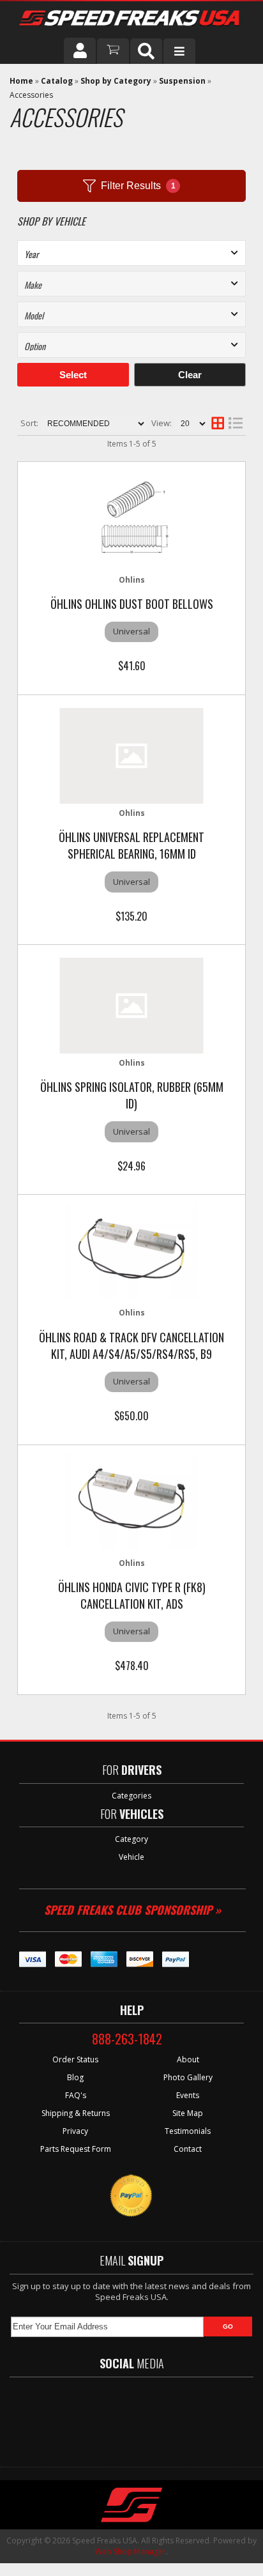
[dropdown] (179, 51)
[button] (146, 51)
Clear (190, 375)
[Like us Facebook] (71, 2416)
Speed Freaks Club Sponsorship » (132, 1910)
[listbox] (131, 253)
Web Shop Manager (131, 2551)
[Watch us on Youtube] (142, 2416)
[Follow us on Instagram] (179, 2416)
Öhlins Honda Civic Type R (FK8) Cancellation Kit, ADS (132, 1595)
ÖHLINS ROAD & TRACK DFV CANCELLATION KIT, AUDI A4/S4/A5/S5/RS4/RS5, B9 (131, 1345)
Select (73, 375)
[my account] (80, 50)
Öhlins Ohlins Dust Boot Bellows (132, 604)
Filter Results (138, 186)
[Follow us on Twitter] (105, 2416)
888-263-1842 (127, 2039)
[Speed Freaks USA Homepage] (130, 19)
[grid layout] (218, 424)
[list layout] (236, 424)
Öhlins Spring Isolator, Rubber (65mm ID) (132, 1095)
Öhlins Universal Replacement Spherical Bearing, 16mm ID (131, 845)
